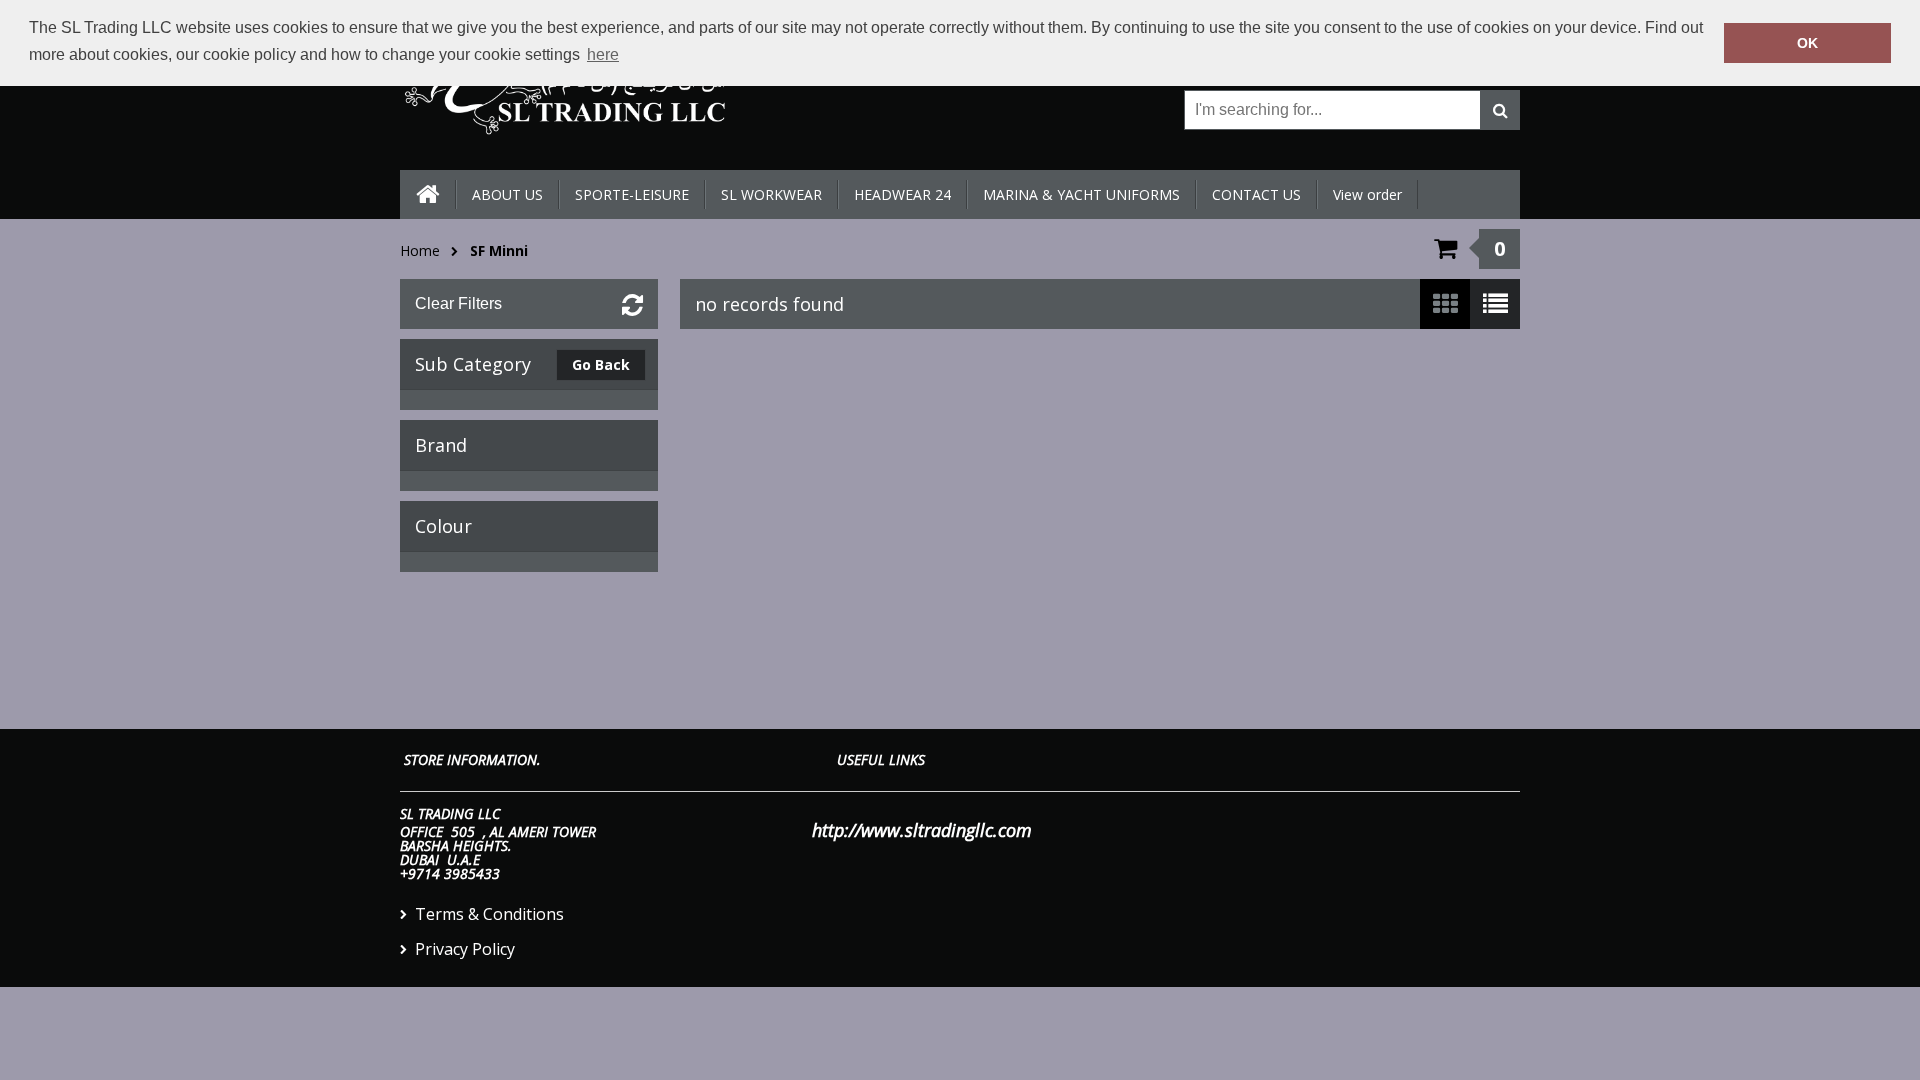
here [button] (603, 54)
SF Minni (499, 250)
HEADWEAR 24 (902, 194)
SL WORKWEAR (771, 194)
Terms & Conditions (489, 914)
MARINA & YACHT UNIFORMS (1081, 194)
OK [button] (1807, 43)
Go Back (601, 364)
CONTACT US (1256, 194)
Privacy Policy (465, 949)
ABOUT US (507, 194)
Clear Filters (458, 303)
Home (420, 250)
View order (1367, 194)
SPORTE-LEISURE (632, 194)
